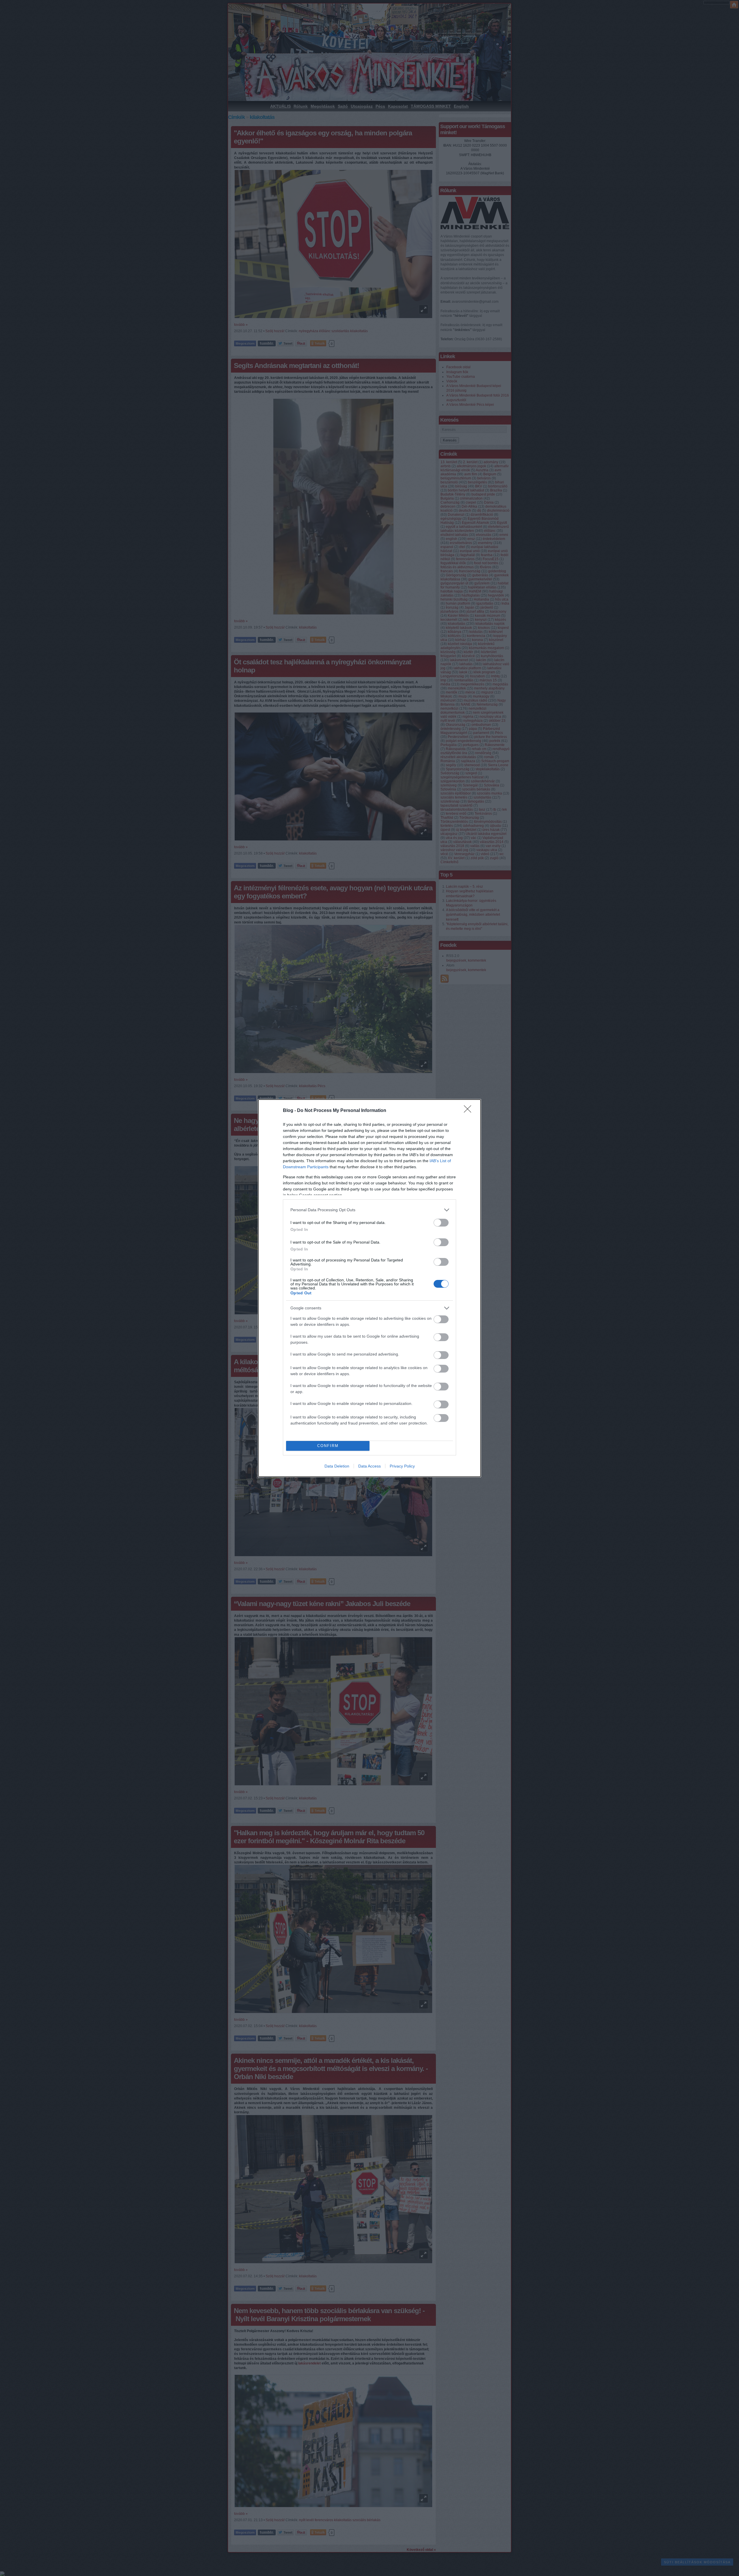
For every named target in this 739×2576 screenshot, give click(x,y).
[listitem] (369, 1210)
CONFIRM (328, 1446)
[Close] (469, 1111)
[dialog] (369, 1288)
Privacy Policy (402, 1466)
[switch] (441, 1223)
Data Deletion (337, 1466)
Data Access (369, 1466)
